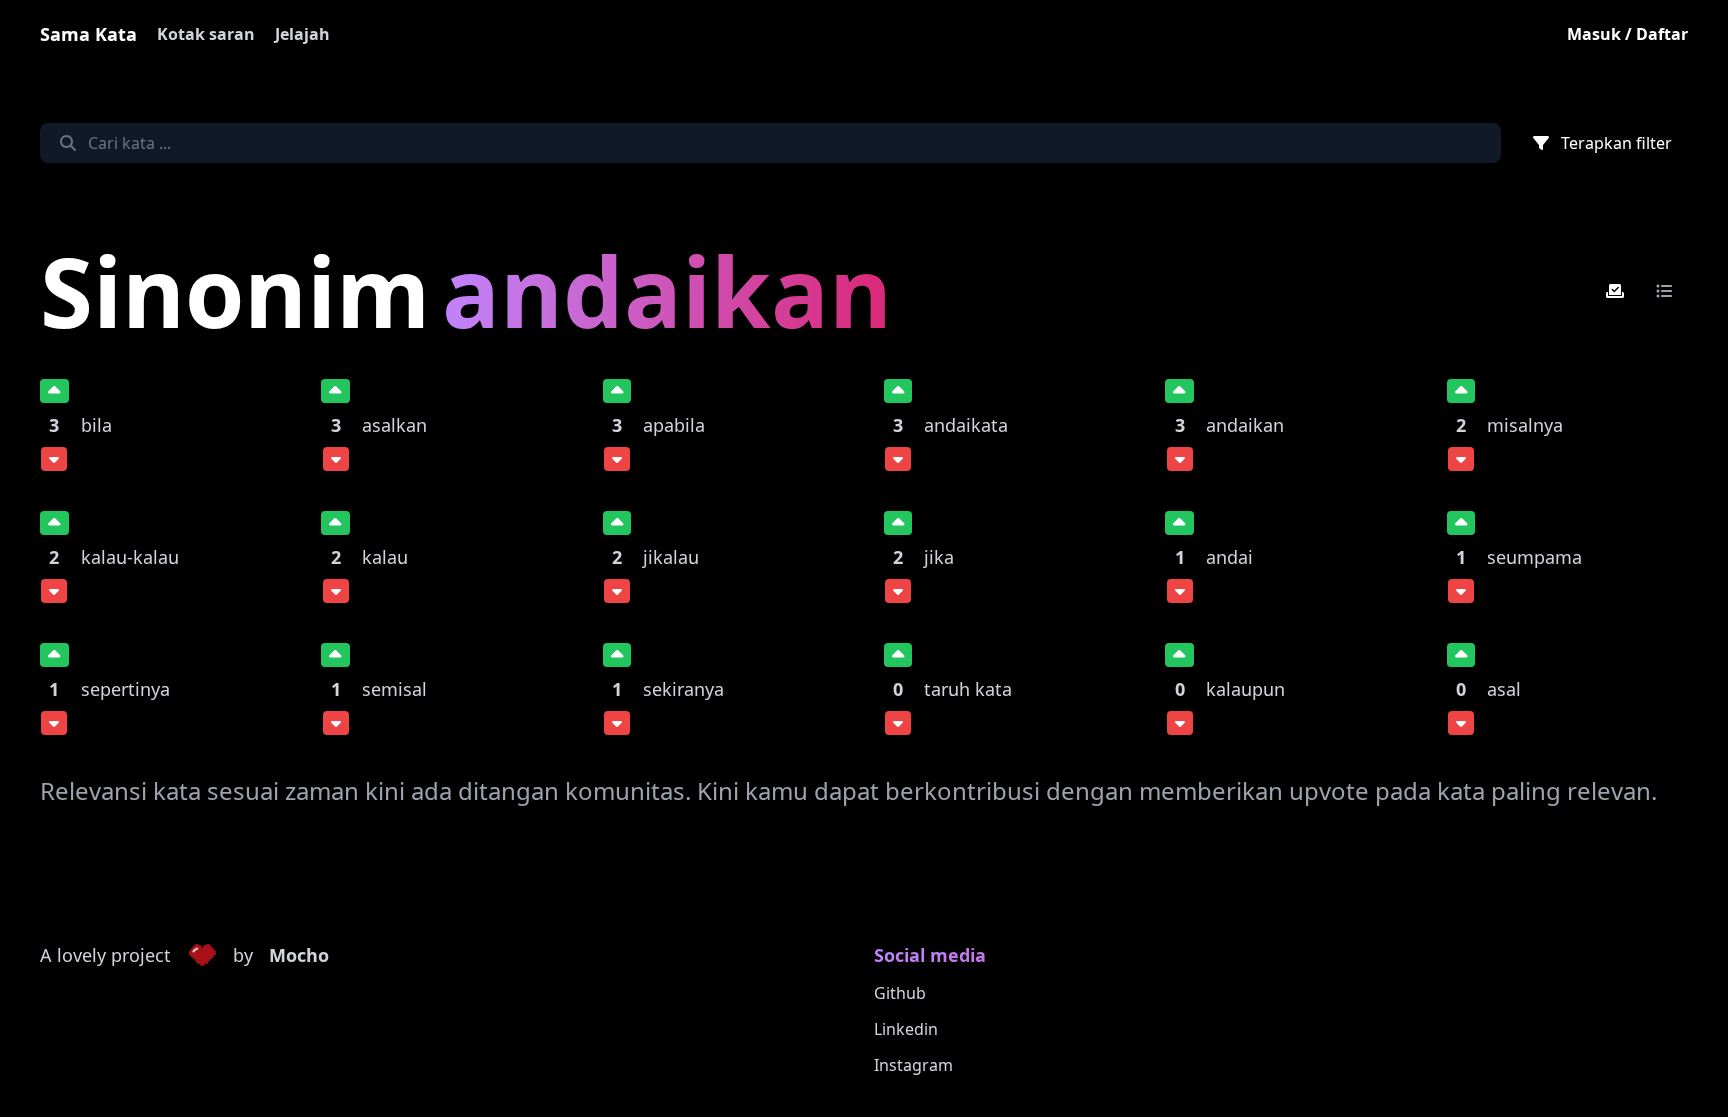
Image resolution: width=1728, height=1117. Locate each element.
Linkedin (906, 1029)
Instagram (913, 1065)
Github (900, 993)
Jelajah (302, 34)
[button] (202, 956)
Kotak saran (206, 34)
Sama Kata (88, 34)
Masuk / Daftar (1627, 34)
